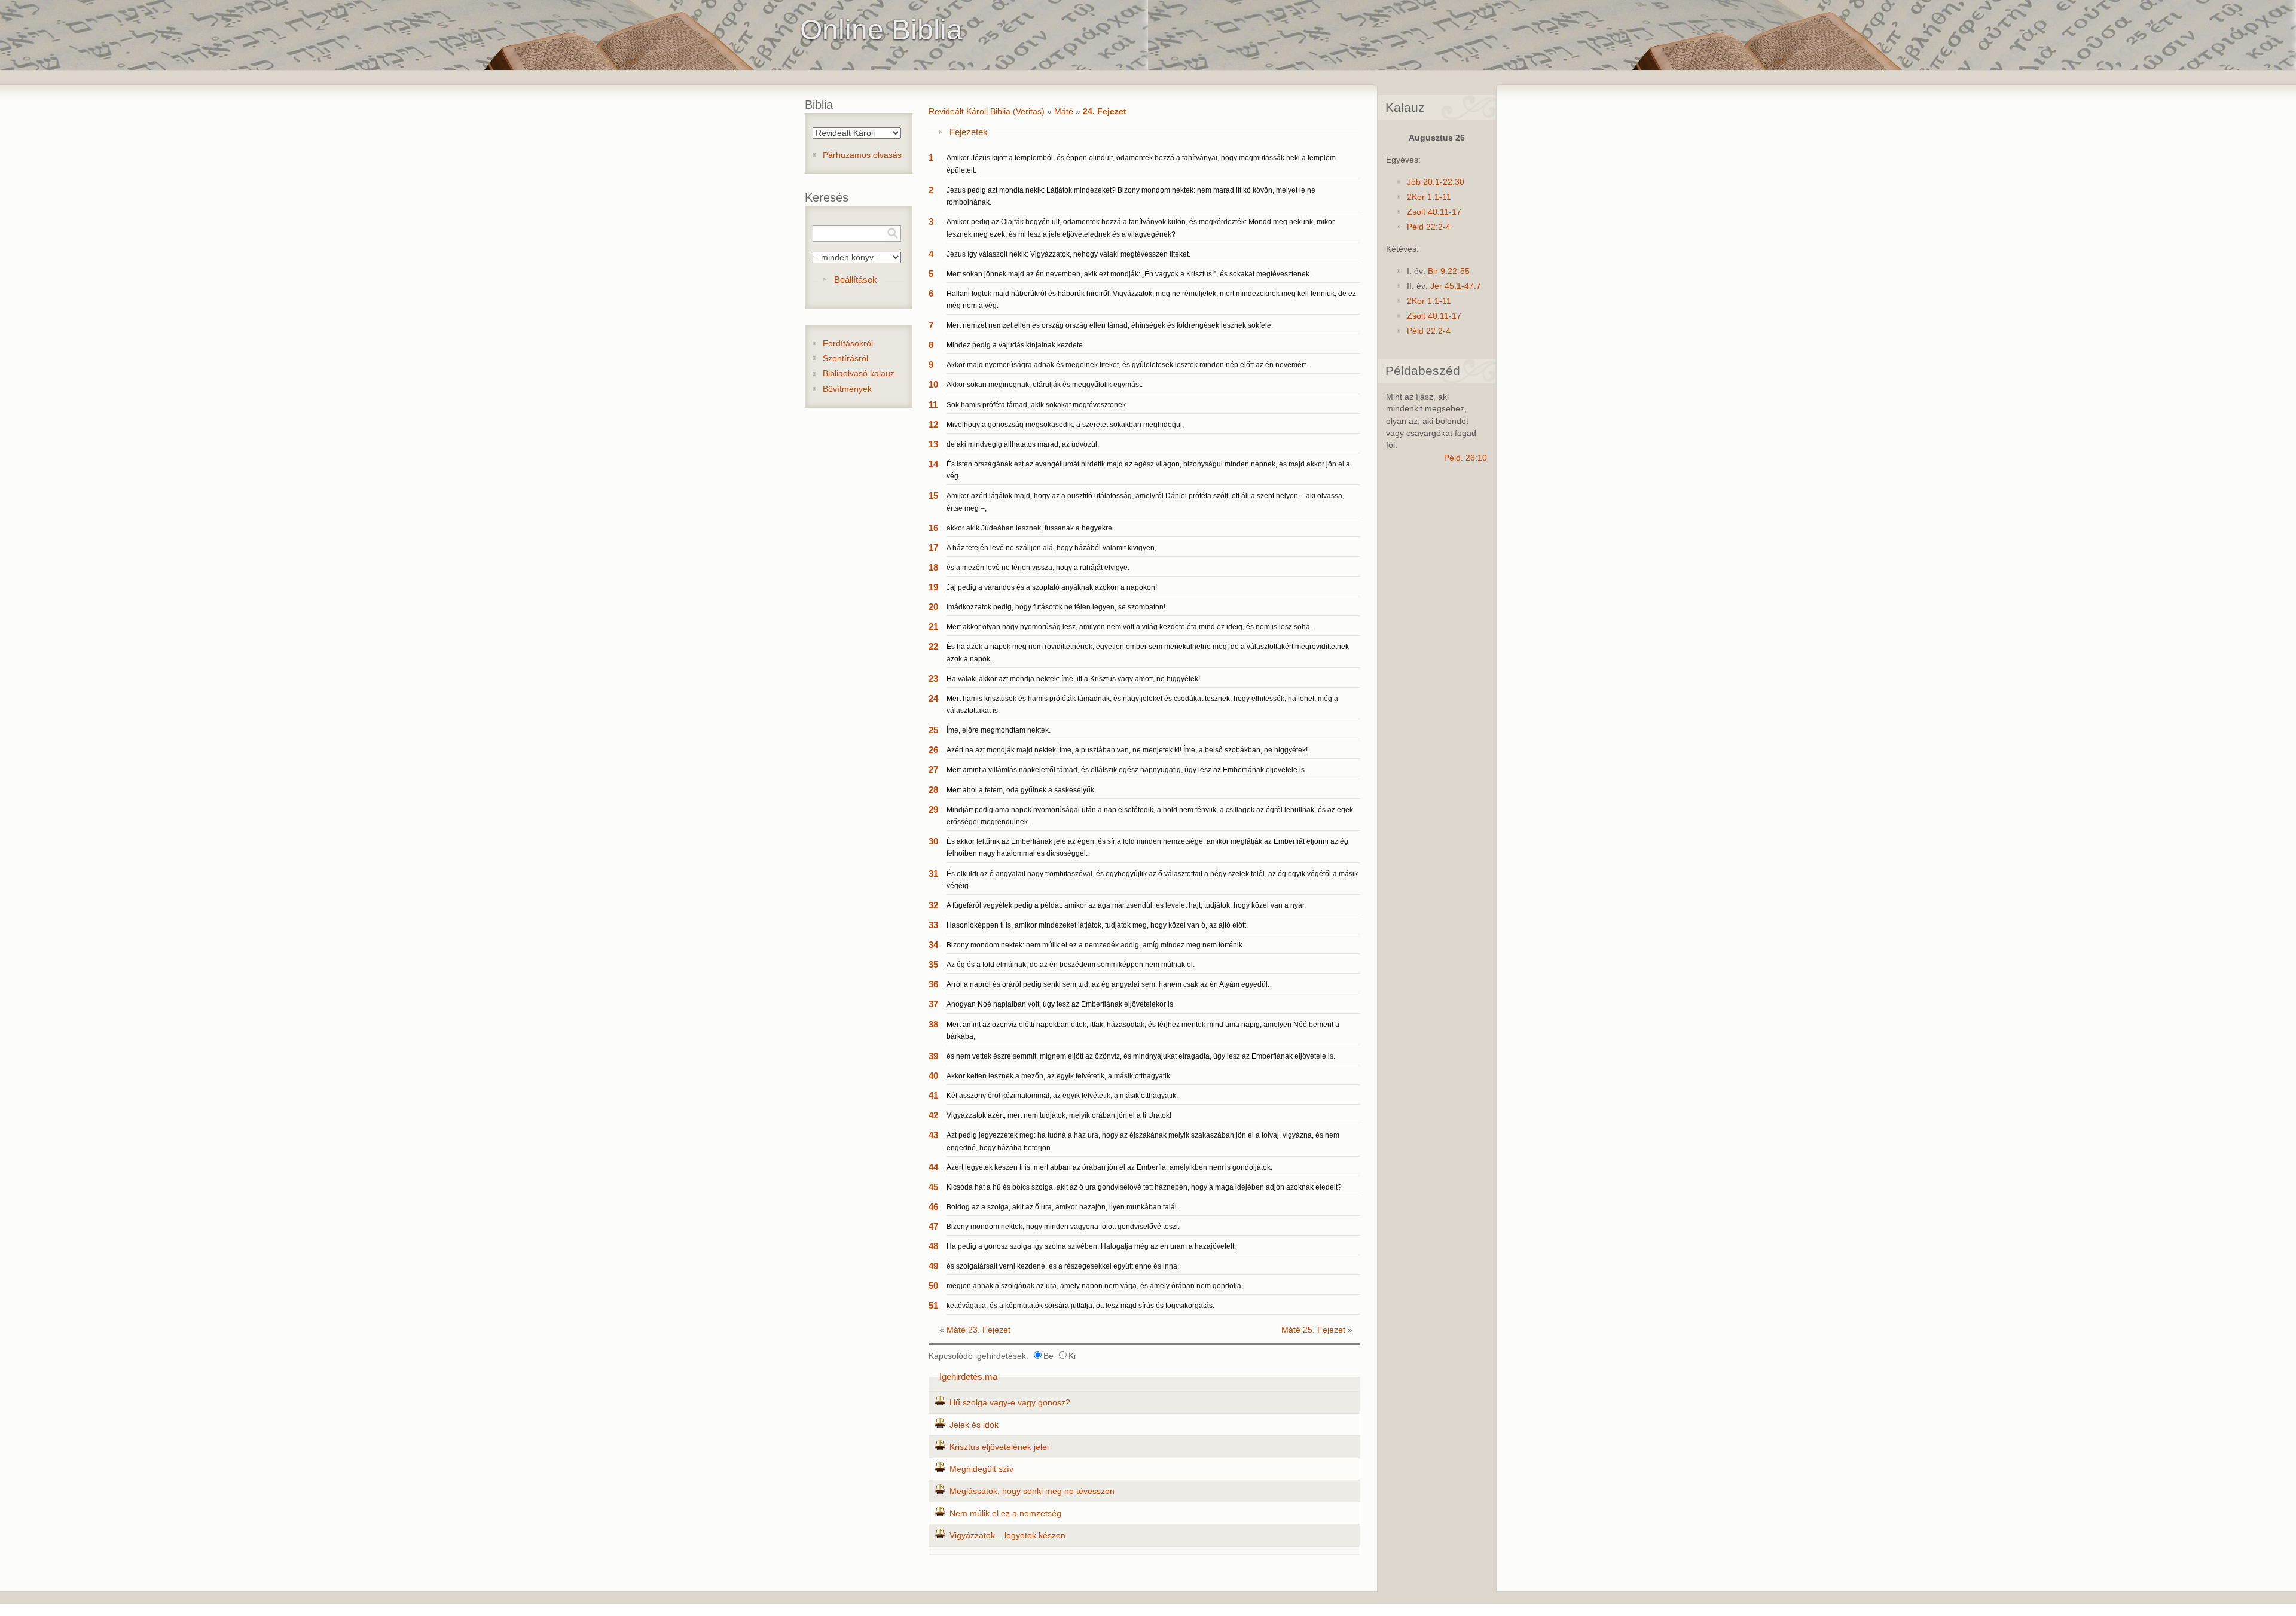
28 (933, 790)
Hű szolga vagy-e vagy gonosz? (1010, 1403)
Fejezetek (969, 132)
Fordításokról (848, 344)
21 (933, 626)
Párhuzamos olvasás (862, 155)
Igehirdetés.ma (968, 1376)
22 (933, 646)
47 (933, 1226)
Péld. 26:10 (1465, 458)
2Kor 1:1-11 (1429, 197)
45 (933, 1187)
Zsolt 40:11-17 (1434, 212)
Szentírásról (845, 359)
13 (933, 444)
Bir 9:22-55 (1449, 271)
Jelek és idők (974, 1425)
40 (933, 1076)
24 (933, 698)
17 (933, 548)
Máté (1064, 112)
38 (933, 1024)
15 (933, 496)
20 (933, 607)
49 (933, 1266)
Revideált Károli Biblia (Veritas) (987, 112)
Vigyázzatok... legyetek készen (1007, 1536)
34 (933, 945)
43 (933, 1135)
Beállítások (856, 280)
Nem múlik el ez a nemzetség (1005, 1513)
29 (933, 809)
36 (933, 984)
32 (933, 905)
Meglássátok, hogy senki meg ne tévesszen (1032, 1491)
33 (933, 925)
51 (933, 1305)
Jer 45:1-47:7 (1456, 286)
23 (933, 679)
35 (933, 964)
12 (933, 424)
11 (933, 405)
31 (933, 873)
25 (933, 730)
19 (933, 587)
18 (933, 567)
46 (933, 1207)
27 (933, 769)
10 (933, 384)
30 (933, 841)
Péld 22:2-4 (1429, 227)
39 (933, 1056)
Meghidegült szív (981, 1469)
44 (933, 1167)
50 (933, 1286)
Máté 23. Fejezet (978, 1330)
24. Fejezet (1105, 112)
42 (933, 1115)
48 (933, 1246)
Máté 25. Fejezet (1313, 1330)
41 (933, 1095)
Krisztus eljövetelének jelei (999, 1447)
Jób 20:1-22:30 (1436, 182)
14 (933, 464)
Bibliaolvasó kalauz (859, 373)
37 (933, 1004)
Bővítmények (847, 389)
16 (933, 528)
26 (933, 750)
